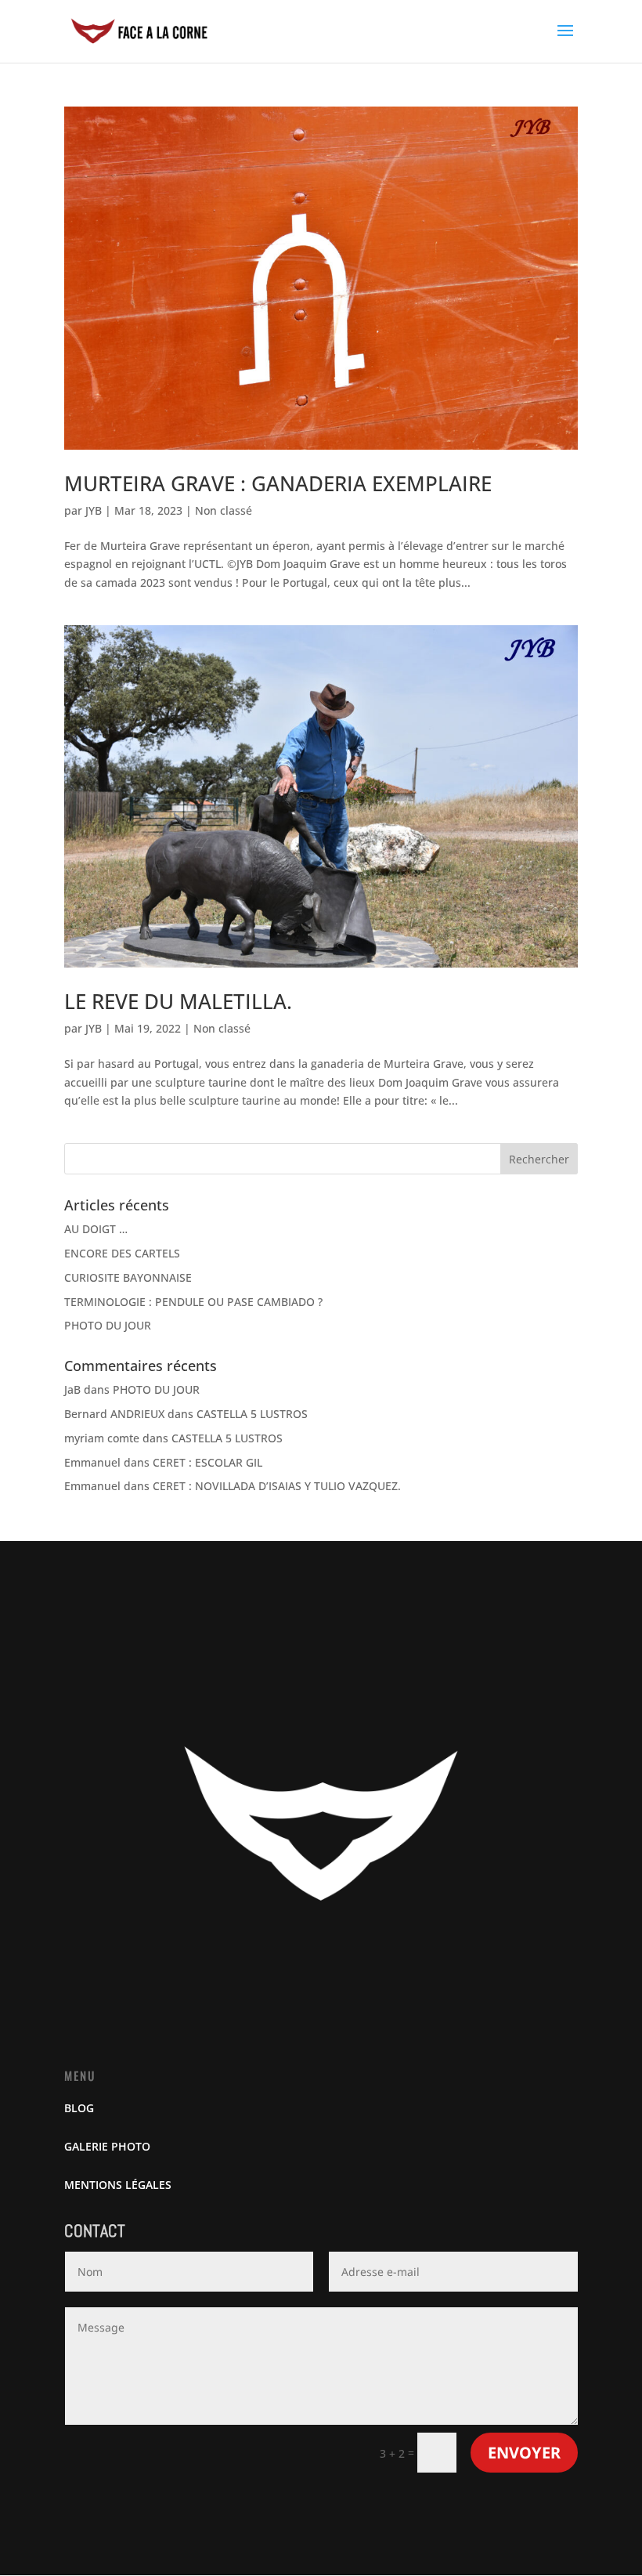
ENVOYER (524, 2453)
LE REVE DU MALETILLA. (178, 1001)
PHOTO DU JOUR (108, 1325)
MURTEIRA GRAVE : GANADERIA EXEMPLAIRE (278, 483)
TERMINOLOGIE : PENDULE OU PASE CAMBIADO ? (193, 1302)
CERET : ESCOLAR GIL (207, 1462)
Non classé (224, 510)
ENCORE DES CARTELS (122, 1253)
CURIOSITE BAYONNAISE (128, 1277)
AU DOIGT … (96, 1229)
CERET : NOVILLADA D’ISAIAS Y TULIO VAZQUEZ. (277, 1486)
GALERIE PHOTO (107, 2146)
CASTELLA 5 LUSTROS (252, 1414)
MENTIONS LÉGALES (118, 2185)
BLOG (79, 2108)
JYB (94, 510)
